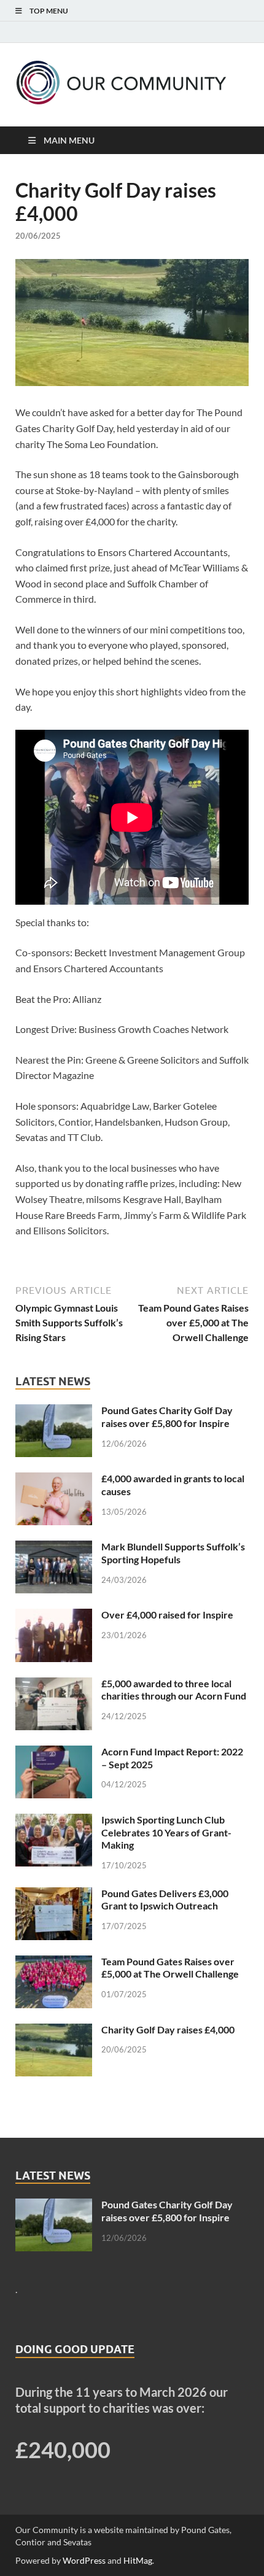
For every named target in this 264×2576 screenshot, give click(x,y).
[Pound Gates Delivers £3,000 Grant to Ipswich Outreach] (54, 1894)
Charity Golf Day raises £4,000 (168, 2029)
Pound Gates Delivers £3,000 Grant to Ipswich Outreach (165, 1900)
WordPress (84, 2560)
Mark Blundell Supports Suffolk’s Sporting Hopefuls (173, 1553)
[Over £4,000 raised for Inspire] (54, 1616)
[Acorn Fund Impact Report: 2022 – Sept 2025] (54, 1753)
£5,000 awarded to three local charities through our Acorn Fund (174, 1690)
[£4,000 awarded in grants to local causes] (54, 1479)
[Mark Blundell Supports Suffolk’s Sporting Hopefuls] (54, 1548)
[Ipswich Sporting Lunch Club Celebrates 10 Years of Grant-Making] (54, 1821)
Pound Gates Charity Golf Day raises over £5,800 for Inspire (167, 1417)
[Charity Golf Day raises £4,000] (54, 2031)
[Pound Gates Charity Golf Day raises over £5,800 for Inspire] (54, 1411)
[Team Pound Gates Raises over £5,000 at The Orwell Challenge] (54, 1963)
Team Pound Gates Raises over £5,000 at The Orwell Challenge (170, 1968)
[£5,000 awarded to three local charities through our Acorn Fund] (54, 1684)
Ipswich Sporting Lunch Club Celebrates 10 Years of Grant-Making (166, 1832)
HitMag (138, 2560)
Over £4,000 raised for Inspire (167, 1615)
